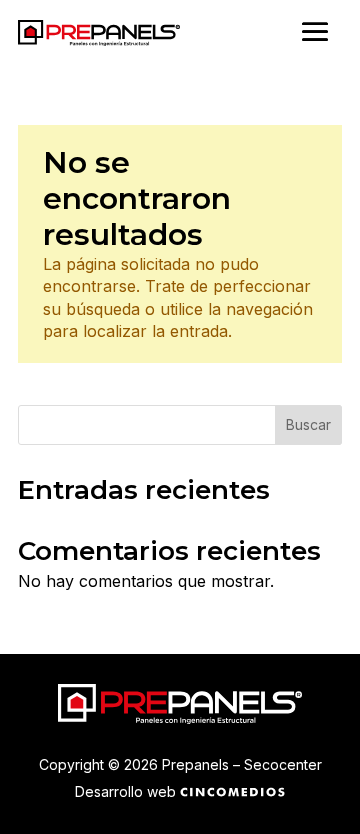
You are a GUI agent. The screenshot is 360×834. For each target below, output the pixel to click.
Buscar (308, 424)
